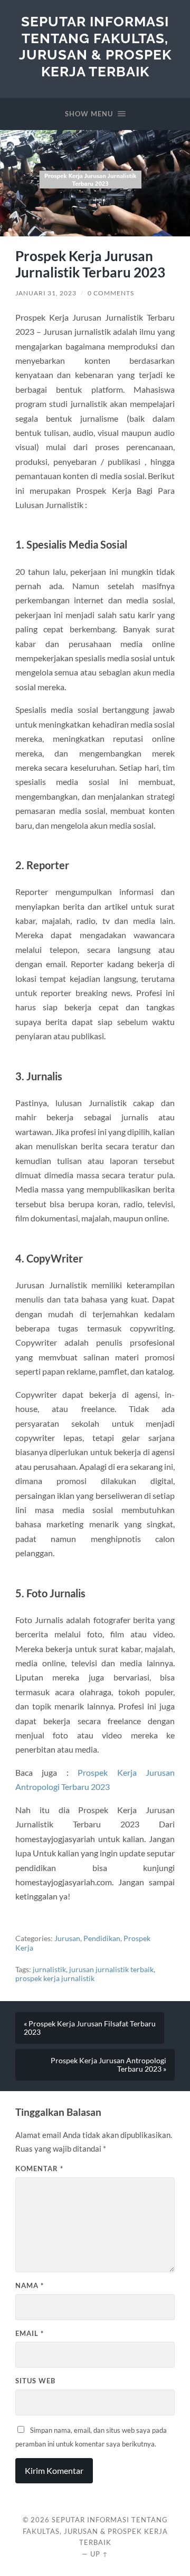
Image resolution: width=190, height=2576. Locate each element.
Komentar (39, 2169)
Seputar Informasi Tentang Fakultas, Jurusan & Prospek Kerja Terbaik (95, 46)
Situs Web (35, 2381)
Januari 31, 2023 (46, 293)
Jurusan (67, 1938)
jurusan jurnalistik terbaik (111, 1970)
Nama (30, 2285)
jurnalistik (49, 1970)
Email (30, 2333)
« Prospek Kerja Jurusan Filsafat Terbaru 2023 (90, 2028)
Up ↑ (99, 2554)
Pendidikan (102, 1938)
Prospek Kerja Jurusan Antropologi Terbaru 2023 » (108, 2065)
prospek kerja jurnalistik (55, 1978)
